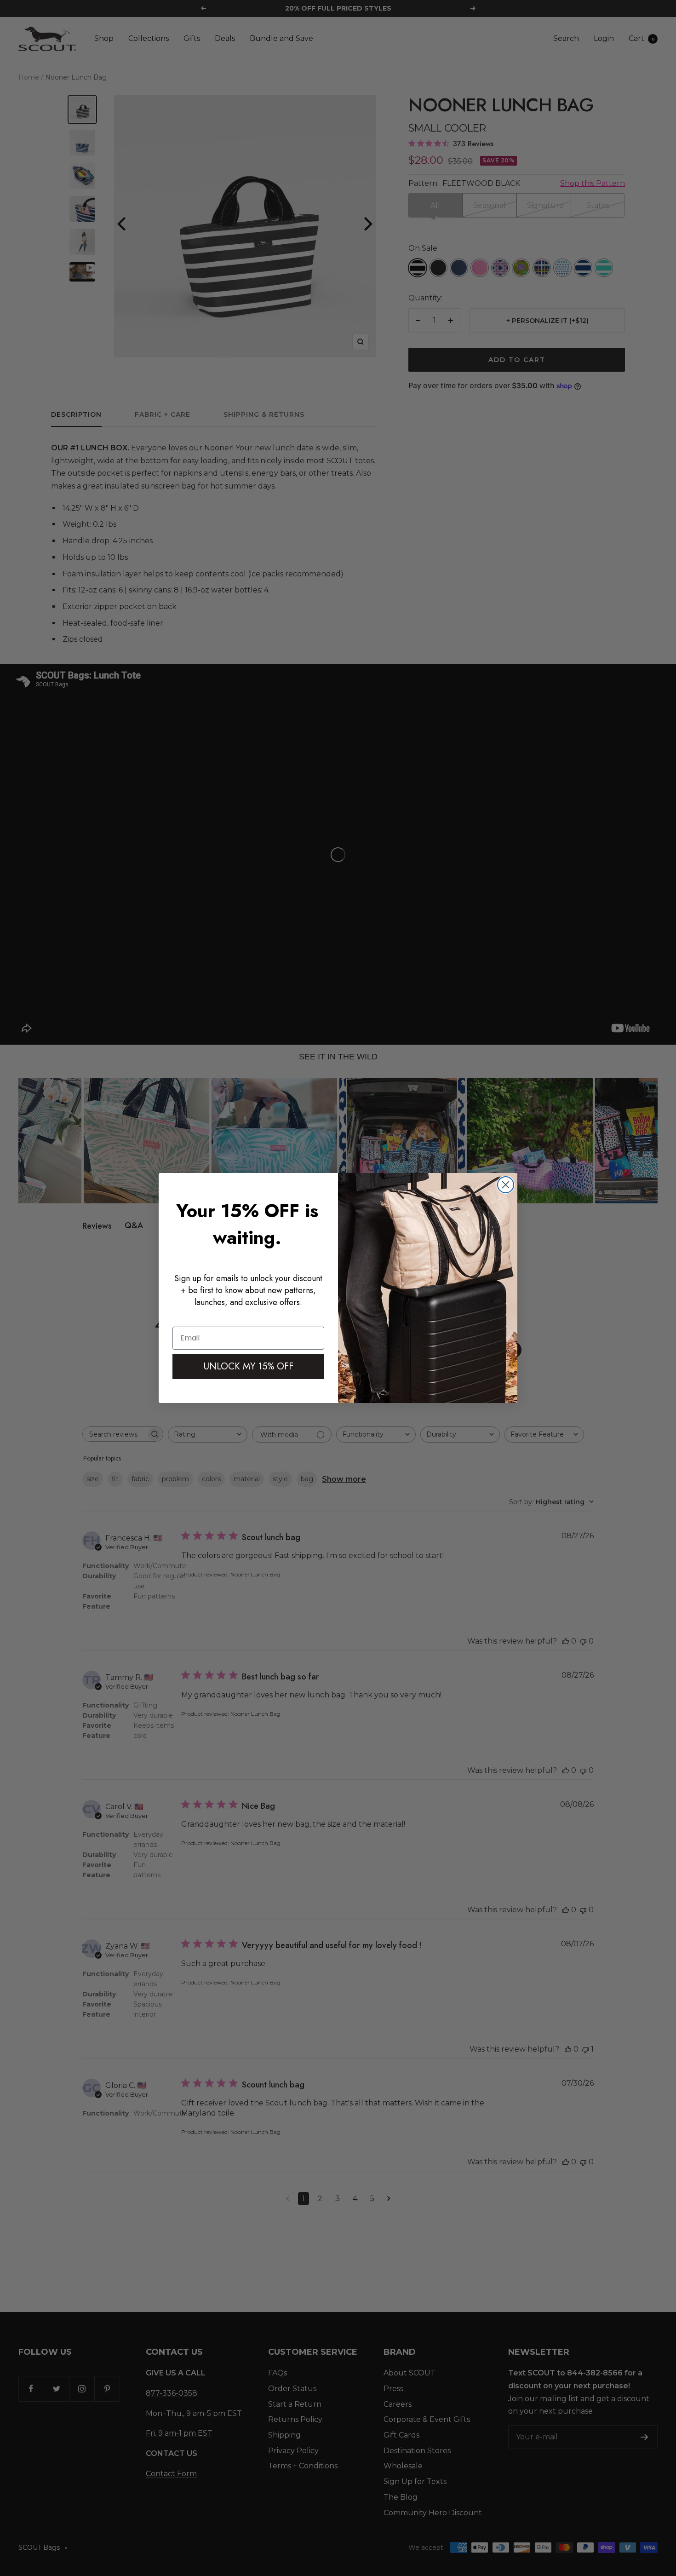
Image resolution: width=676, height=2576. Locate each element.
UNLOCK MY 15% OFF (249, 1366)
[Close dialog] (506, 1185)
